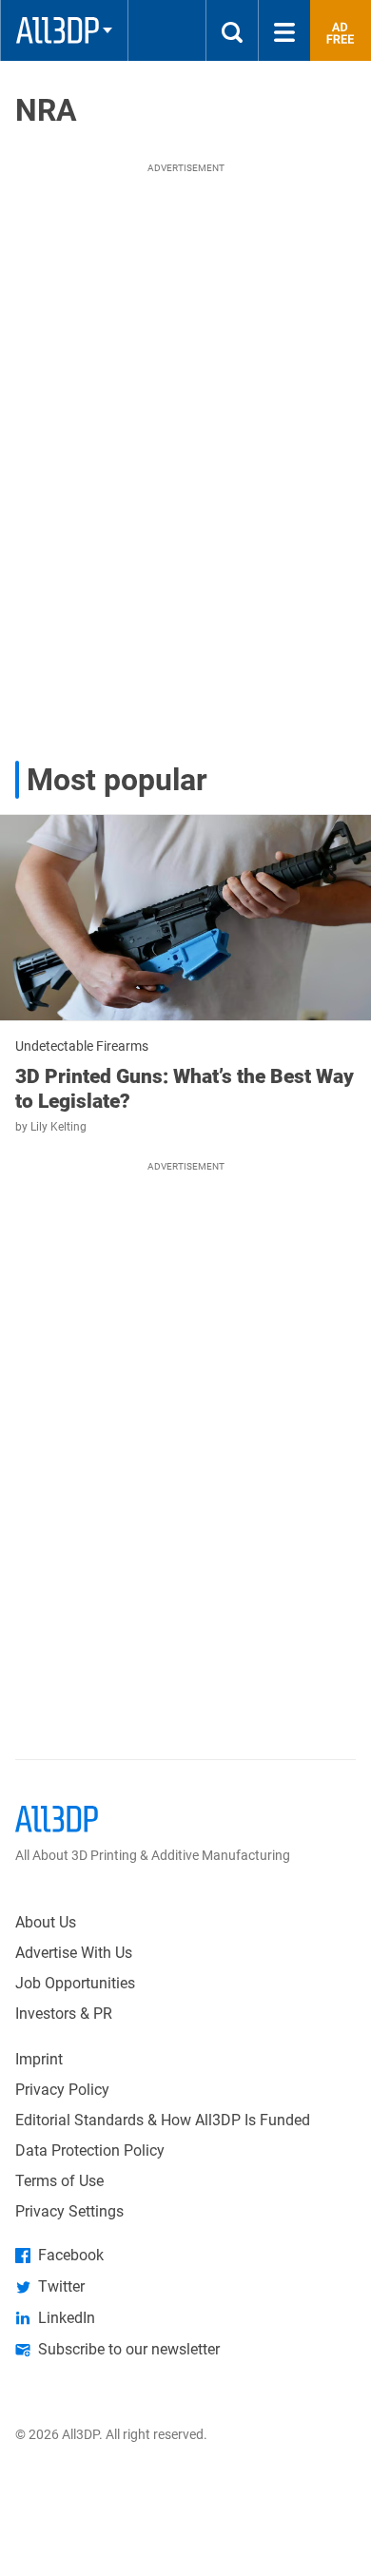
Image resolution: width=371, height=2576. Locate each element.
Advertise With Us (74, 1953)
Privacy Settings (69, 2211)
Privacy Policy (62, 2090)
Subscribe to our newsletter (129, 2349)
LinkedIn (67, 2318)
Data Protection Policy (90, 2150)
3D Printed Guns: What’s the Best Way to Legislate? (185, 1089)
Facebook (71, 2255)
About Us (46, 1922)
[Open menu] (284, 30)
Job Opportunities (75, 1983)
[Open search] (232, 30)
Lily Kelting (59, 1127)
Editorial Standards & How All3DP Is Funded (163, 2120)
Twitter (61, 2286)
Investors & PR (64, 2014)
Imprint (39, 2059)
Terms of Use (59, 2181)
